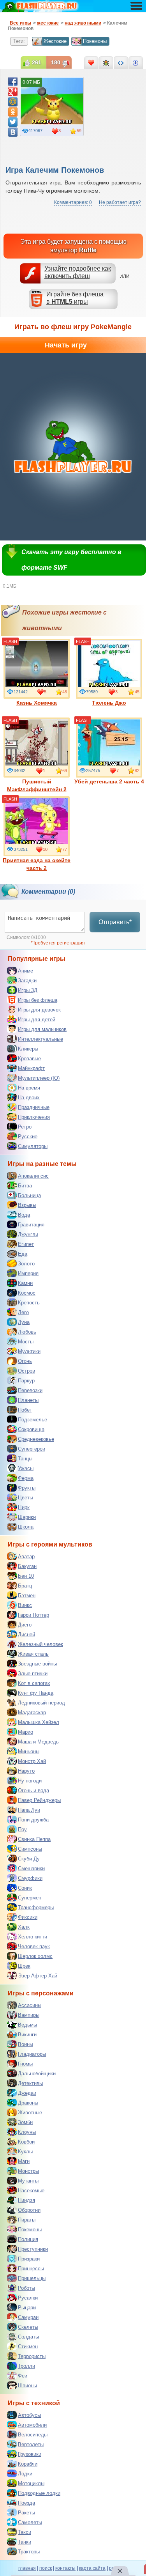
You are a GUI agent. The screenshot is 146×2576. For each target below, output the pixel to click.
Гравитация (31, 1225)
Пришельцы (32, 2278)
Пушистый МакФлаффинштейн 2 (37, 785)
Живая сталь (33, 1654)
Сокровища (31, 1429)
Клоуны (27, 2132)
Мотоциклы (31, 2483)
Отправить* (115, 922)
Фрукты (27, 1488)
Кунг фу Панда (36, 1693)
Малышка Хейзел (39, 1722)
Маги (24, 2161)
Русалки (28, 2298)
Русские (28, 1137)
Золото (26, 1264)
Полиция (28, 2239)
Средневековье (36, 1439)
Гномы (25, 2064)
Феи (23, 2376)
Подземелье (33, 1420)
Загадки (27, 981)
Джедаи (27, 2093)
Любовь (27, 1332)
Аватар (26, 1556)
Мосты (26, 1342)
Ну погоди (30, 1781)
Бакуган (27, 1566)
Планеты (28, 1400)
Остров (26, 1371)
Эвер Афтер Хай (38, 1976)
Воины (26, 2044)
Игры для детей (37, 1020)
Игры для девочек (39, 1010)
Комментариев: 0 (73, 202)
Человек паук (34, 1946)
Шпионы (27, 2386)
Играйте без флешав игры (75, 298)
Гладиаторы (32, 2054)
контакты (65, 2568)
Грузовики (30, 2454)
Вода (24, 1215)
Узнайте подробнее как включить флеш (78, 272)
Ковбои (26, 2142)
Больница (29, 1195)
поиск (46, 2568)
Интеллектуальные (40, 1039)
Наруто (26, 1771)
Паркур (26, 1381)
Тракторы (29, 2552)
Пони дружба (33, 1820)
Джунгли (28, 1234)
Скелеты (28, 2327)
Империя (28, 1273)
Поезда (26, 2503)
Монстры (28, 2171)
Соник (25, 1888)
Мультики (29, 1351)
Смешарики (31, 1868)
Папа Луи (29, 1810)
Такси (25, 2532)
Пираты (27, 2220)
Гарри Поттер (33, 1615)
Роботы (26, 2288)
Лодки (25, 2474)
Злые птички (33, 1673)
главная (27, 2568)
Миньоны (29, 1751)
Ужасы (26, 1468)
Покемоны (95, 41)
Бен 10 (26, 1576)
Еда (23, 1254)
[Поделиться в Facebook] (13, 81)
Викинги (27, 2035)
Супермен (30, 1898)
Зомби (25, 2122)
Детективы (30, 2083)
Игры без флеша (38, 1000)
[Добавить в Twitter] (13, 122)
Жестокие (55, 41)
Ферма (26, 1478)
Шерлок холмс (35, 1956)
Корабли (28, 2464)
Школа (26, 1527)
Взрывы (27, 1205)
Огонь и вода (33, 1790)
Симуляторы (33, 1146)
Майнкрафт (31, 1068)
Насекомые (31, 2191)
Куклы (25, 2152)
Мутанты (28, 2181)
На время (29, 1088)
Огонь (25, 1361)
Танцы (25, 1459)
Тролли (26, 2366)
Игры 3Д (28, 990)
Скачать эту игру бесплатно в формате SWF (71, 560)
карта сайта (92, 2568)
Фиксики (28, 1917)
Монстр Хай (32, 1761)
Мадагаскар (32, 1712)
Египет (26, 1244)
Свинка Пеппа (34, 1839)
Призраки (29, 2259)
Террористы (32, 2356)
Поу (22, 1829)
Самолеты (30, 2522)
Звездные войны (37, 1664)
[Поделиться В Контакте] (13, 132)
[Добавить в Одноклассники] (13, 112)
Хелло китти (33, 1937)
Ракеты (26, 2513)
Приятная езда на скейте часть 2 (37, 864)
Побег (25, 1410)
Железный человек (40, 1644)
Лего (23, 1312)
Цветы (26, 1498)
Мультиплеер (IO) (39, 1078)
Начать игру (66, 345)
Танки (25, 2542)
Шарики (27, 1517)
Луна (24, 1322)
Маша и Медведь (38, 1742)
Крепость (29, 1303)
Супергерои (32, 1449)
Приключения (34, 1117)
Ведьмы (27, 2025)
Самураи (28, 2317)
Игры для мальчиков (42, 1029)
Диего (25, 1625)
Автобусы (29, 2415)
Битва (25, 1186)
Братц (25, 1586)
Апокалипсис (33, 1176)
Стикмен (28, 2347)
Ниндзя (26, 2200)
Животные (30, 2113)
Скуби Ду (29, 1859)
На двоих (29, 1098)
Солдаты (28, 2337)
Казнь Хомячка (37, 703)
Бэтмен (27, 1595)
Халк (24, 1927)
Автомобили (32, 2425)
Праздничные (34, 1107)
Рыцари (27, 2308)
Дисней (26, 1634)
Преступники (33, 2249)
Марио (26, 1732)
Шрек (24, 1966)
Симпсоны (30, 1849)
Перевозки (30, 1390)
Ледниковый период (41, 1703)
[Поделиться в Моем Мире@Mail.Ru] (13, 102)
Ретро (25, 1127)
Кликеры (28, 1049)
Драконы (28, 2103)
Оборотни (29, 2210)
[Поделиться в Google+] (13, 92)
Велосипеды (33, 2435)
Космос (27, 1293)
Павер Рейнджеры (39, 1800)
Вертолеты (31, 2444)
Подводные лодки (39, 2493)
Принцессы (31, 2269)
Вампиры (29, 2015)
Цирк (24, 1507)
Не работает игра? (120, 202)
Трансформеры (36, 1907)
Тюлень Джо (109, 703)
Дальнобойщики (37, 2074)
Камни (25, 1283)
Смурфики (30, 1878)
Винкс (25, 1605)
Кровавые (29, 1059)
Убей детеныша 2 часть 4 (109, 781)
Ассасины (30, 2005)
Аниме (26, 971)
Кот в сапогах (34, 1683)
